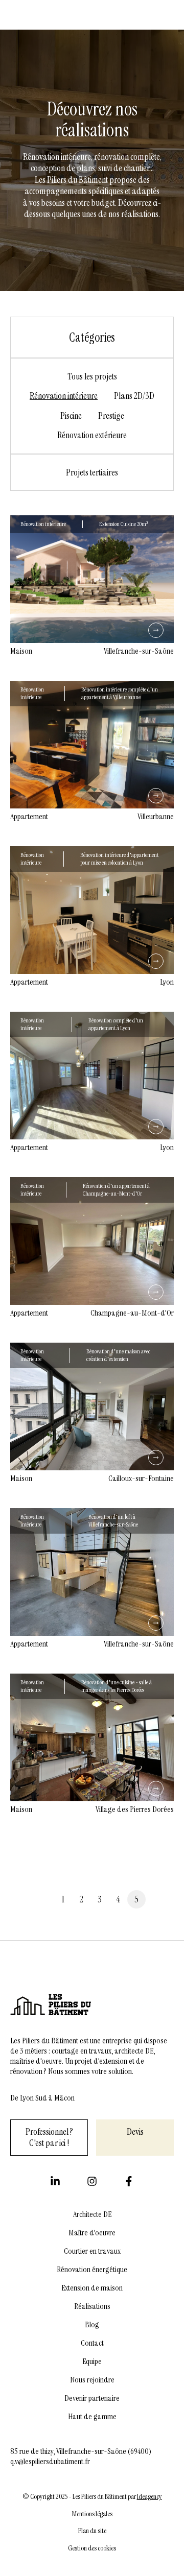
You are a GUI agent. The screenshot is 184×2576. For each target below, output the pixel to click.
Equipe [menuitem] (92, 2362)
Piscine (71, 416)
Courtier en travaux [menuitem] (92, 2251)
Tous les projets (92, 377)
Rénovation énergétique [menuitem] (92, 2270)
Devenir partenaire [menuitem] (92, 2398)
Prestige (111, 416)
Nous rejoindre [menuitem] (92, 2380)
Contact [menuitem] (92, 2343)
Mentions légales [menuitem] (92, 2514)
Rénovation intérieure (64, 396)
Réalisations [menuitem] (92, 2306)
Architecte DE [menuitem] (92, 2214)
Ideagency (149, 2497)
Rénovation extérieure (92, 435)
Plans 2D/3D (134, 396)
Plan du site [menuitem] (92, 2531)
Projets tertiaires (92, 473)
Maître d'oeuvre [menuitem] (92, 2233)
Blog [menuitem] (92, 2325)
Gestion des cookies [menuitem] (92, 2548)
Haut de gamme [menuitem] (92, 2417)
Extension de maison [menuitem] (92, 2288)
